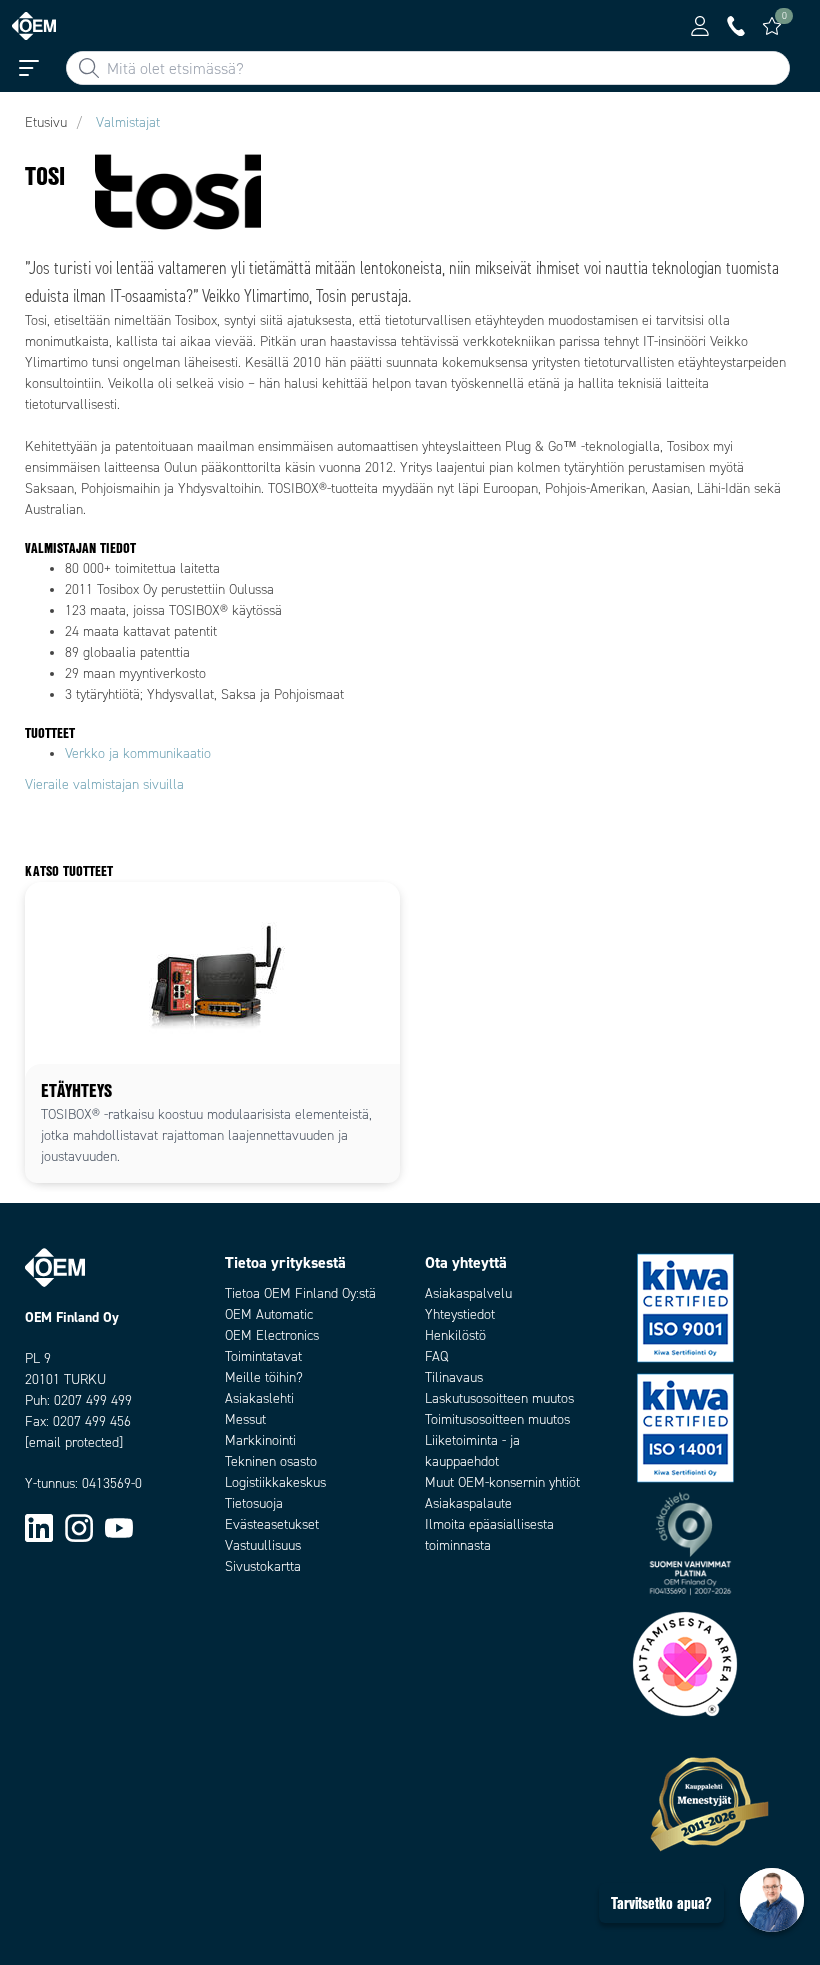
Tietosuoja (254, 1503)
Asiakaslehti (259, 1398)
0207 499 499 (93, 1400)
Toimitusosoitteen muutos (497, 1419)
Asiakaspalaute (468, 1503)
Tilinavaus (454, 1377)
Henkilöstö (455, 1335)
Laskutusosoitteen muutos (499, 1398)
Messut (245, 1419)
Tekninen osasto (271, 1461)
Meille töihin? (264, 1377)
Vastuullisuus (263, 1545)
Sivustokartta (263, 1566)
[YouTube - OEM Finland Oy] (119, 1526)
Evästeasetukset (272, 1524)
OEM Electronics (272, 1335)
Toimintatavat (263, 1356)
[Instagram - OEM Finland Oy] (79, 1526)
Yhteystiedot (460, 1314)
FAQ (436, 1356)
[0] (772, 26)
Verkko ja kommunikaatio (138, 753)
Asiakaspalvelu (468, 1293)
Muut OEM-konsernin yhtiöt (502, 1482)
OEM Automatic (269, 1314)
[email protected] (74, 1442)
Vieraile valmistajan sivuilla (104, 784)
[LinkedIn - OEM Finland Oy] (39, 1526)
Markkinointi (260, 1440)
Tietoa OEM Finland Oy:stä (300, 1293)
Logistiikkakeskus (275, 1482)
